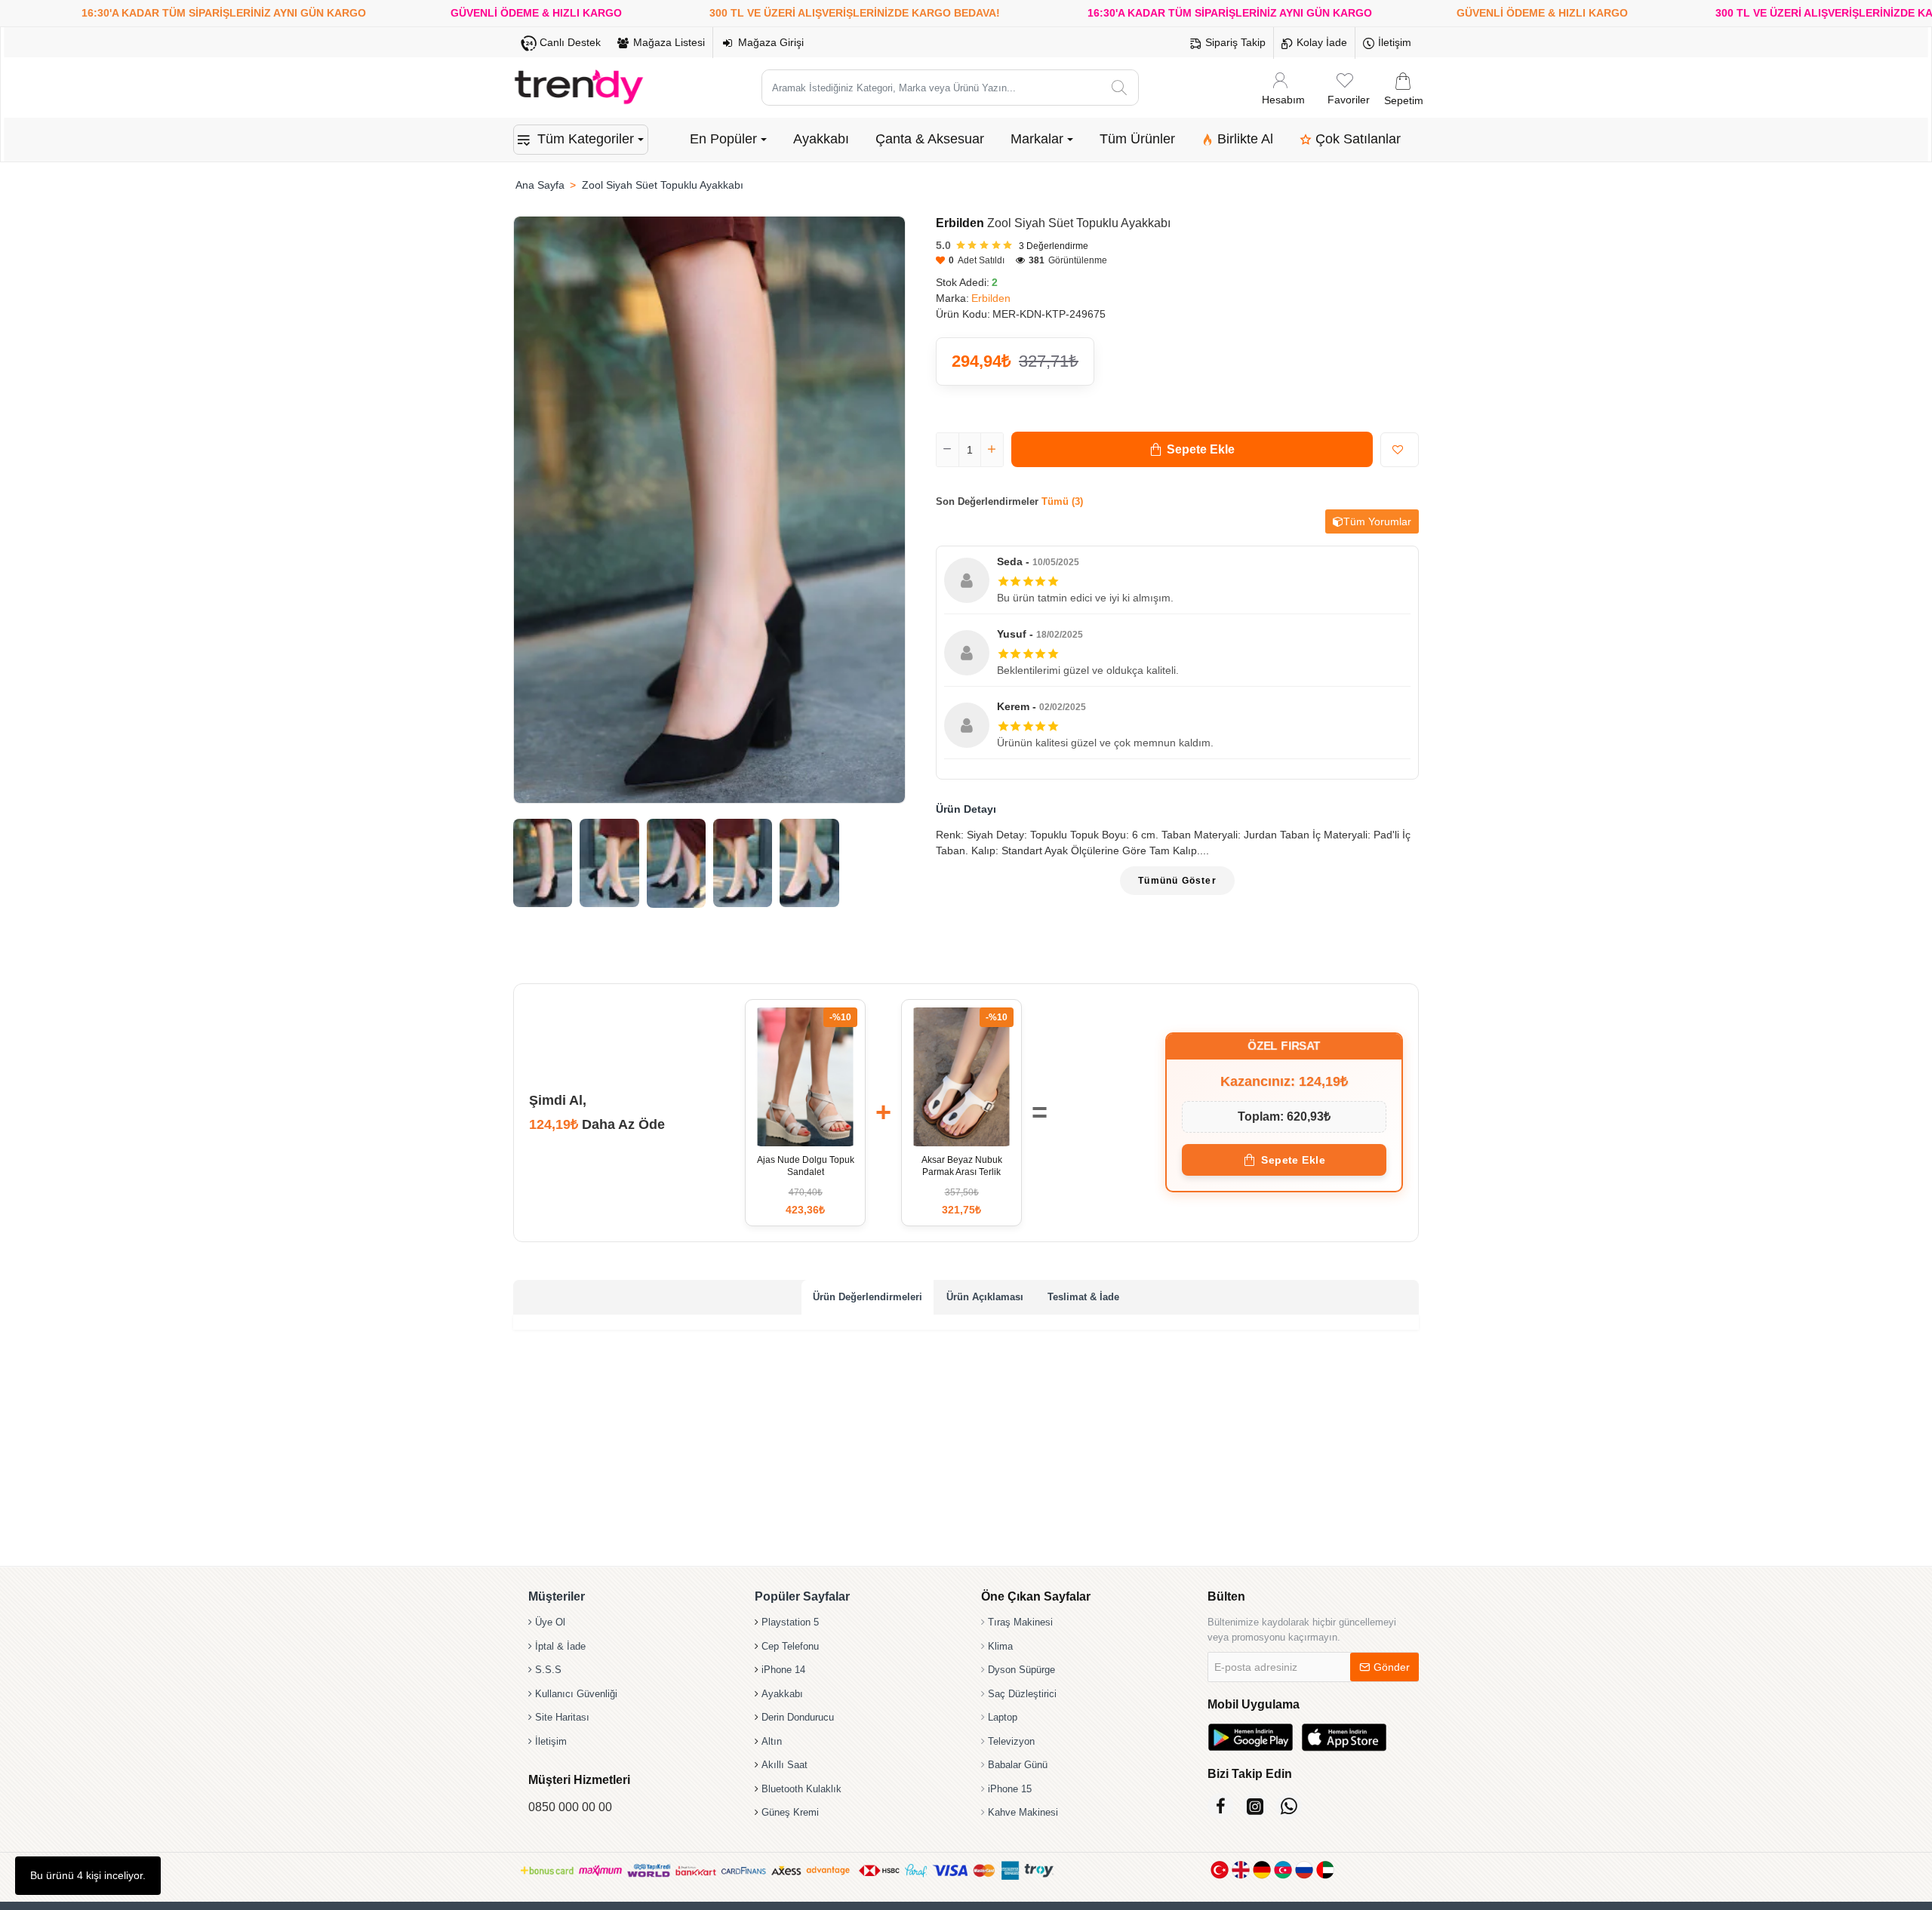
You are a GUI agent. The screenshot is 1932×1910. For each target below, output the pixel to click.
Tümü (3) (1062, 501)
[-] (948, 450)
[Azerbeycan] (1283, 1870)
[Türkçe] (1220, 1870)
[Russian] (1304, 1870)
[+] (992, 450)
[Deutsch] (1262, 1870)
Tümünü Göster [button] (1177, 881)
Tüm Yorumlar (1377, 521)
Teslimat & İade (1083, 1297)
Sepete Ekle (1293, 1160)
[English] (1241, 1870)
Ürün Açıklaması (985, 1297)
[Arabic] (1325, 1870)
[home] (540, 185)
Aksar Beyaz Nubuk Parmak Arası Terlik (962, 1166)
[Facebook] (1221, 1806)
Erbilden (960, 223)
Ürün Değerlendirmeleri (868, 1297)
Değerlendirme (1054, 246)
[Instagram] (1255, 1806)
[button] (1192, 449)
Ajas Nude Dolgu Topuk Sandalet (806, 1166)
